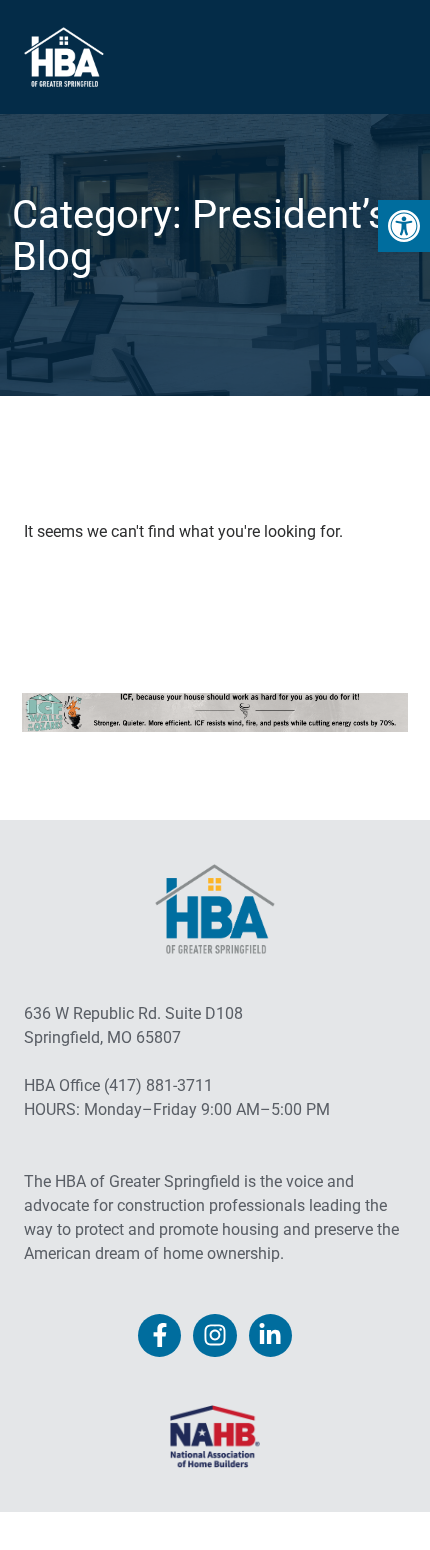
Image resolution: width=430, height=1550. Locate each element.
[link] (404, 226)
